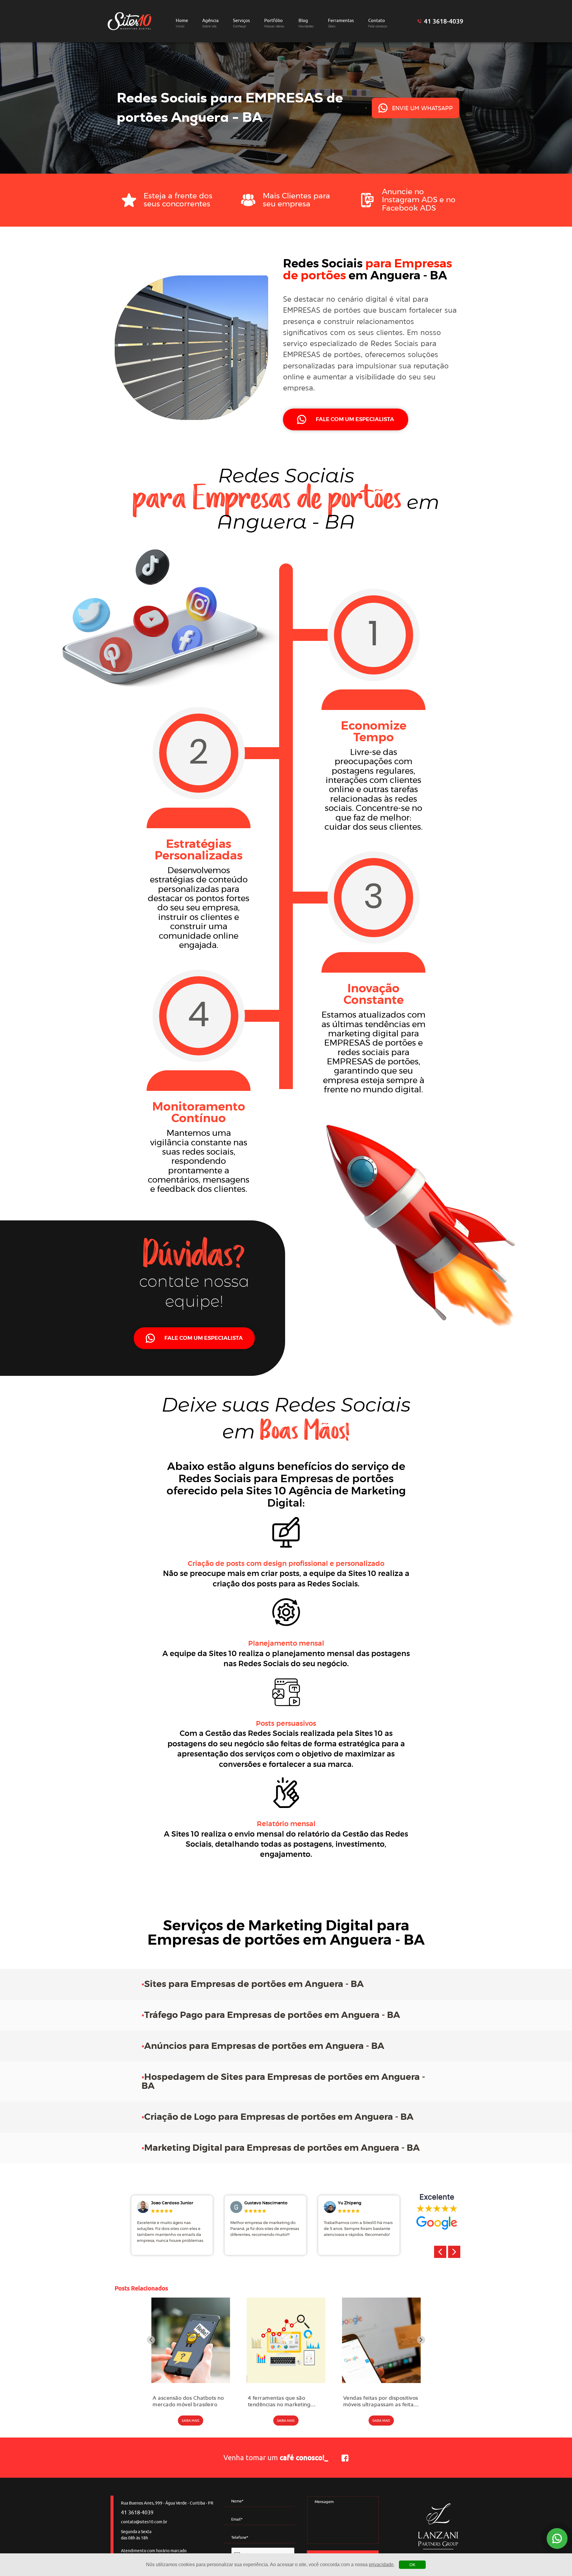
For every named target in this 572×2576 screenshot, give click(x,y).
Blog (306, 23)
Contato (378, 23)
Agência (210, 23)
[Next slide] (421, 2340)
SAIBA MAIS (191, 2421)
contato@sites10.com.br (144, 2522)
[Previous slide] (151, 2340)
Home (182, 23)
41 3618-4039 (444, 21)
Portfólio (274, 23)
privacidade (381, 2565)
